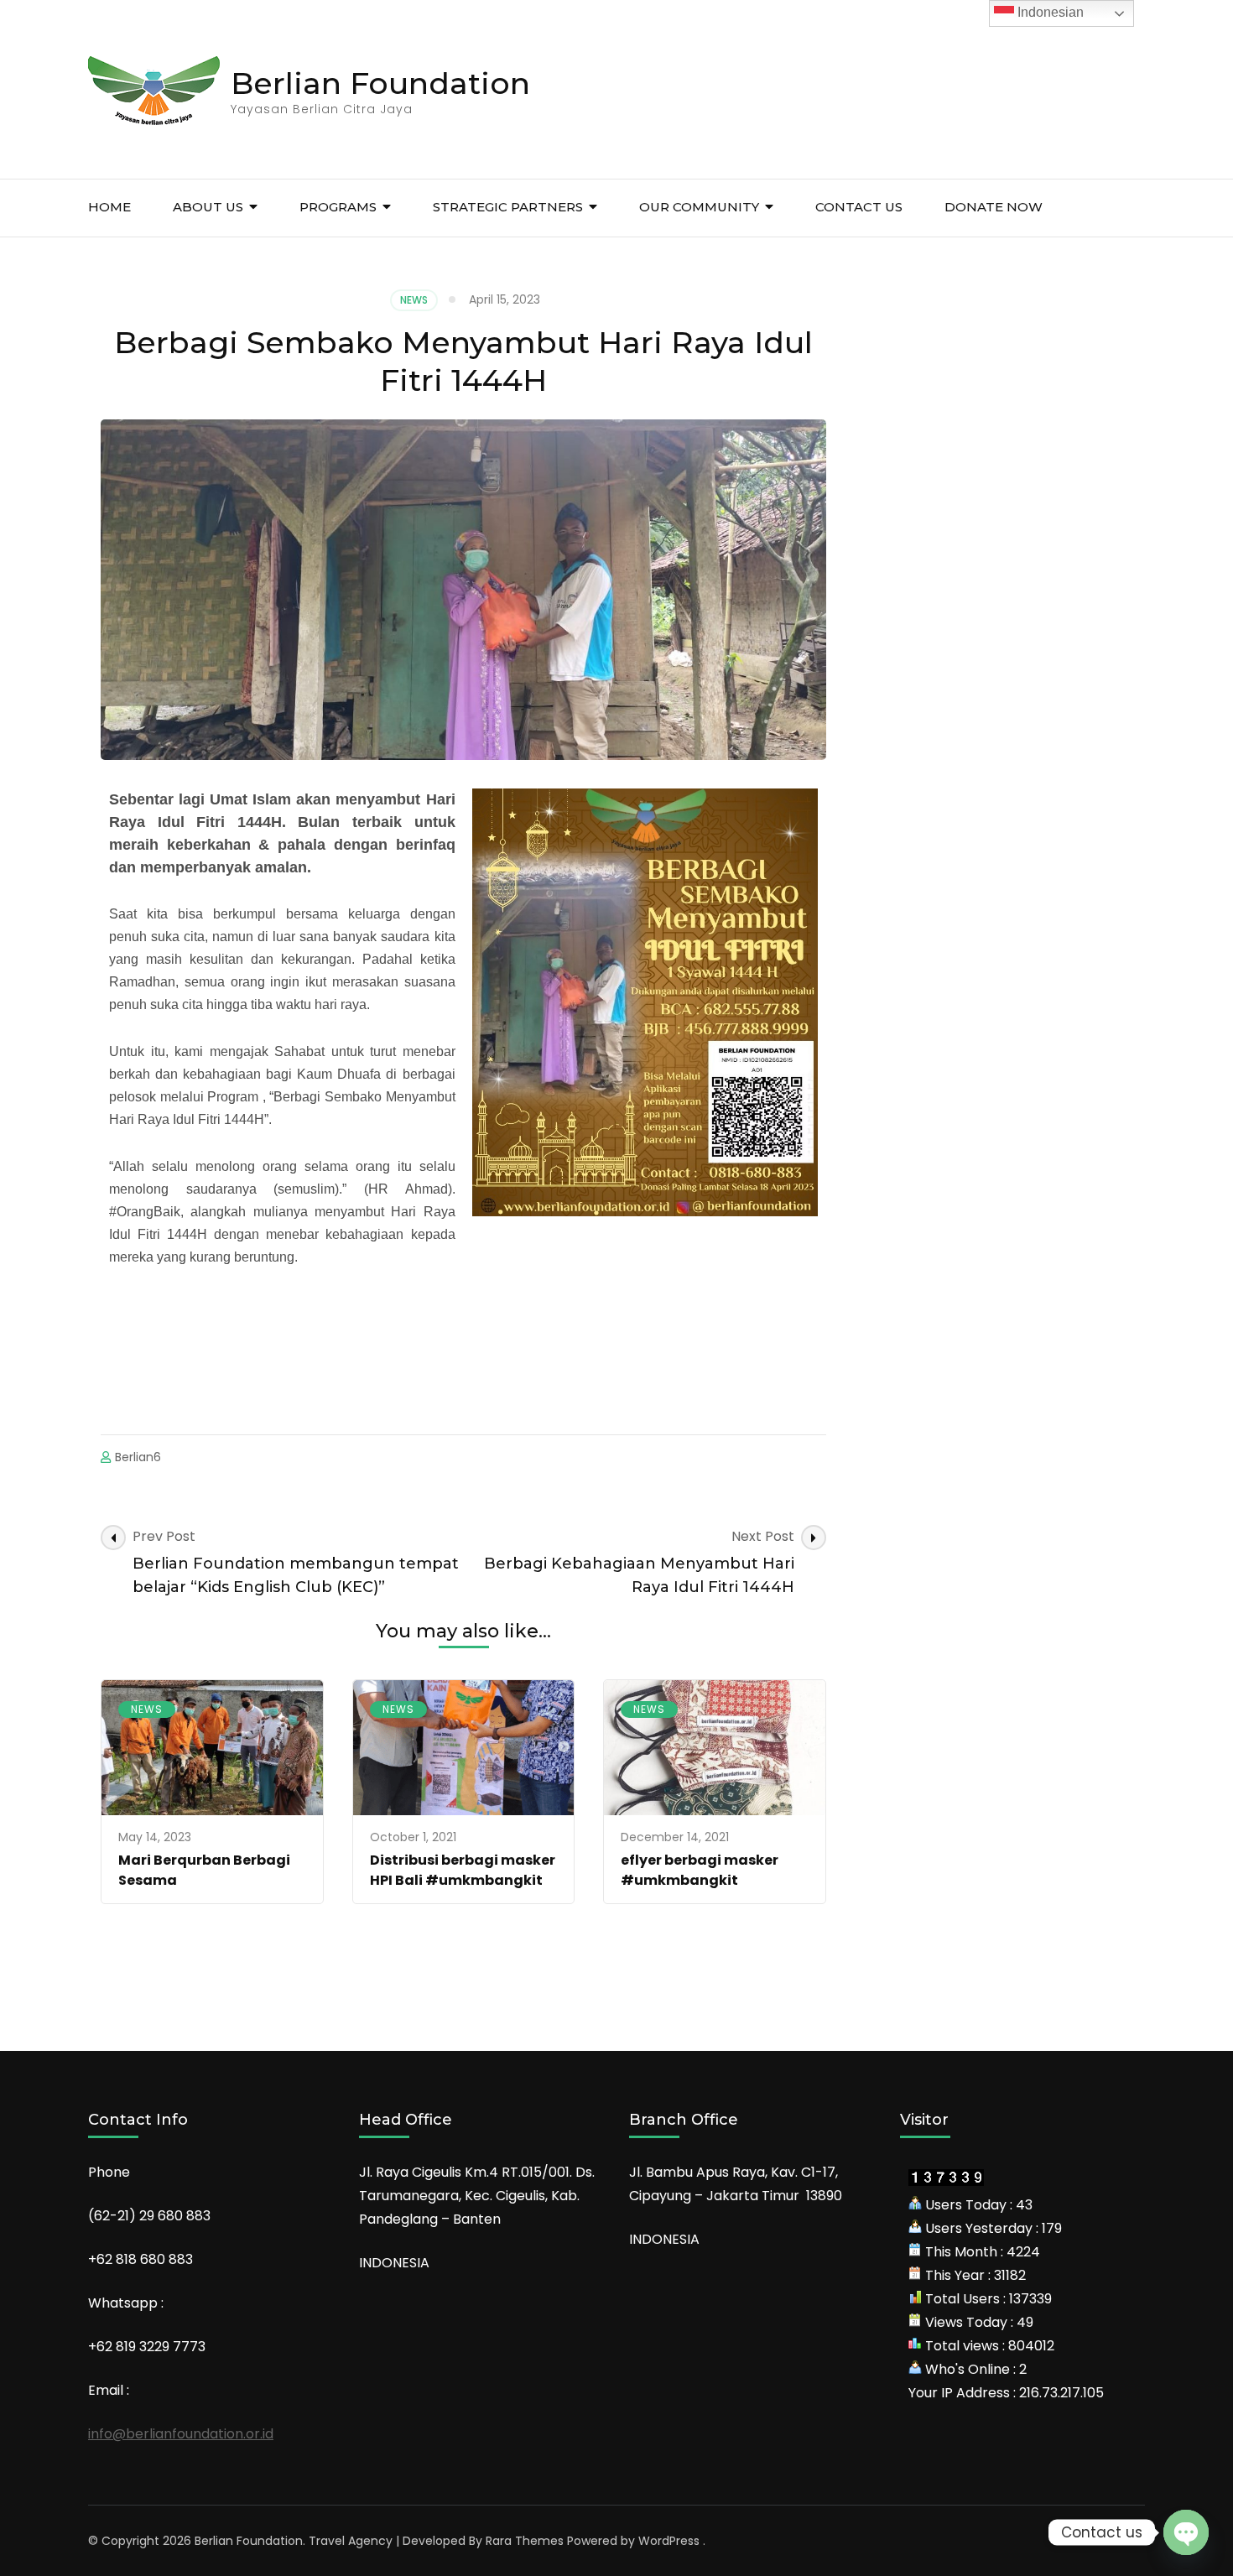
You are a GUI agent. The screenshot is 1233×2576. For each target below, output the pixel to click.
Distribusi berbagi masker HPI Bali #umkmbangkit (463, 1870)
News (414, 300)
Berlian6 (138, 1457)
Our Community (699, 207)
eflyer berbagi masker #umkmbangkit (700, 1870)
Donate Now (994, 207)
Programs (338, 207)
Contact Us (859, 207)
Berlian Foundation (380, 83)
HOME (109, 207)
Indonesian (1049, 12)
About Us (208, 207)
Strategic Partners (508, 207)
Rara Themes (525, 2541)
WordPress (669, 2541)
